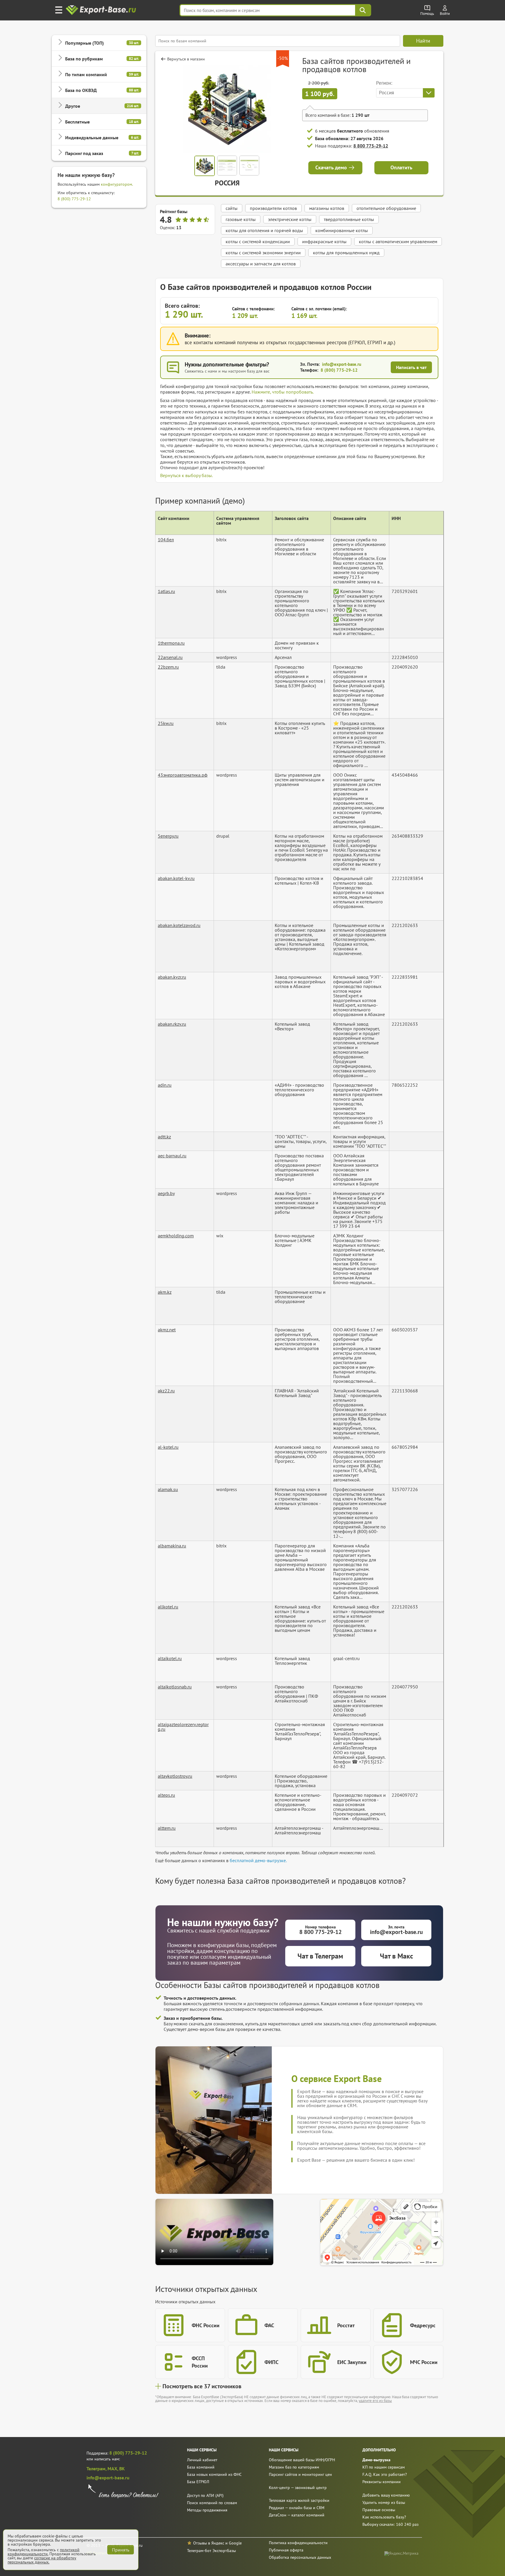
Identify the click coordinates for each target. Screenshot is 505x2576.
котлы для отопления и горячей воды (264, 230)
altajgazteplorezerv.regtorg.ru (183, 1727)
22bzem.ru (168, 667)
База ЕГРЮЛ (198, 2482)
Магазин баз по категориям (294, 2467)
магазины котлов (327, 208)
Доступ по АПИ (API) (205, 2495)
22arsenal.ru (170, 657)
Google (235, 2543)
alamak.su (168, 1489)
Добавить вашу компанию (386, 2495)
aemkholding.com (176, 1236)
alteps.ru (166, 1795)
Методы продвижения (207, 2510)
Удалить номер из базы (384, 2502)
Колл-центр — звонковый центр (298, 2488)
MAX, (113, 2469)
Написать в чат (411, 367)
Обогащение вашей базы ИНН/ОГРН (302, 2460)
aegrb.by (166, 1193)
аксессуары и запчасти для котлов (261, 264)
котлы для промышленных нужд (346, 253)
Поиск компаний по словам (212, 2503)
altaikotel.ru (170, 1658)
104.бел (166, 540)
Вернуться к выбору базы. (186, 475)
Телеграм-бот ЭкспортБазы (211, 2551)
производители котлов (273, 208)
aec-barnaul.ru (172, 1156)
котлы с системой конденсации (258, 241)
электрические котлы (290, 219)
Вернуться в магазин (186, 59)
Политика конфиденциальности (298, 2543)
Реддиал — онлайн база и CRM (297, 2508)
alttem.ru (167, 1828)
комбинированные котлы (342, 230)
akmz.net (167, 1330)
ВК (122, 2469)
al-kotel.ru (168, 1447)
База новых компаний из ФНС (214, 2474)
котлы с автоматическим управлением (398, 241)
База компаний (201, 2467)
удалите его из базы (375, 2401)
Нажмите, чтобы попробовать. (283, 392)
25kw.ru (166, 723)
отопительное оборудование (386, 208)
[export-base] (102, 10)
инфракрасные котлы (324, 241)
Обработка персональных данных (300, 2557)
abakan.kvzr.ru (172, 977)
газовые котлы (241, 219)
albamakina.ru (172, 1546)
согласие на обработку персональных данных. (42, 2560)
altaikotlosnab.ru (175, 1687)
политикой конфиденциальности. (44, 2552)
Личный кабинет (202, 2460)
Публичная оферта (286, 2550)
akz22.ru (166, 1391)
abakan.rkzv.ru (172, 1024)
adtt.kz (164, 1137)
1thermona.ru (171, 643)
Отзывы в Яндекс (209, 2543)
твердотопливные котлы (349, 219)
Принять (121, 2550)
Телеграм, (97, 2469)
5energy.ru (168, 836)
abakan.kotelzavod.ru (179, 925)
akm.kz (165, 1292)
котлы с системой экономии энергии (263, 253)
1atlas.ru (166, 591)
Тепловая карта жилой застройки (299, 2500)
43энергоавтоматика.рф (183, 775)
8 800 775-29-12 (371, 146)
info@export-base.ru (342, 364)
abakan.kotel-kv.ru (176, 878)
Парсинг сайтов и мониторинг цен (300, 2474)
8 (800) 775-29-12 (74, 199)
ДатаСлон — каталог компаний (297, 2515)
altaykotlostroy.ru (175, 1776)
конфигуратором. (117, 184)
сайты (232, 208)
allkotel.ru (168, 1607)
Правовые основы (379, 2510)
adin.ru (165, 1085)
